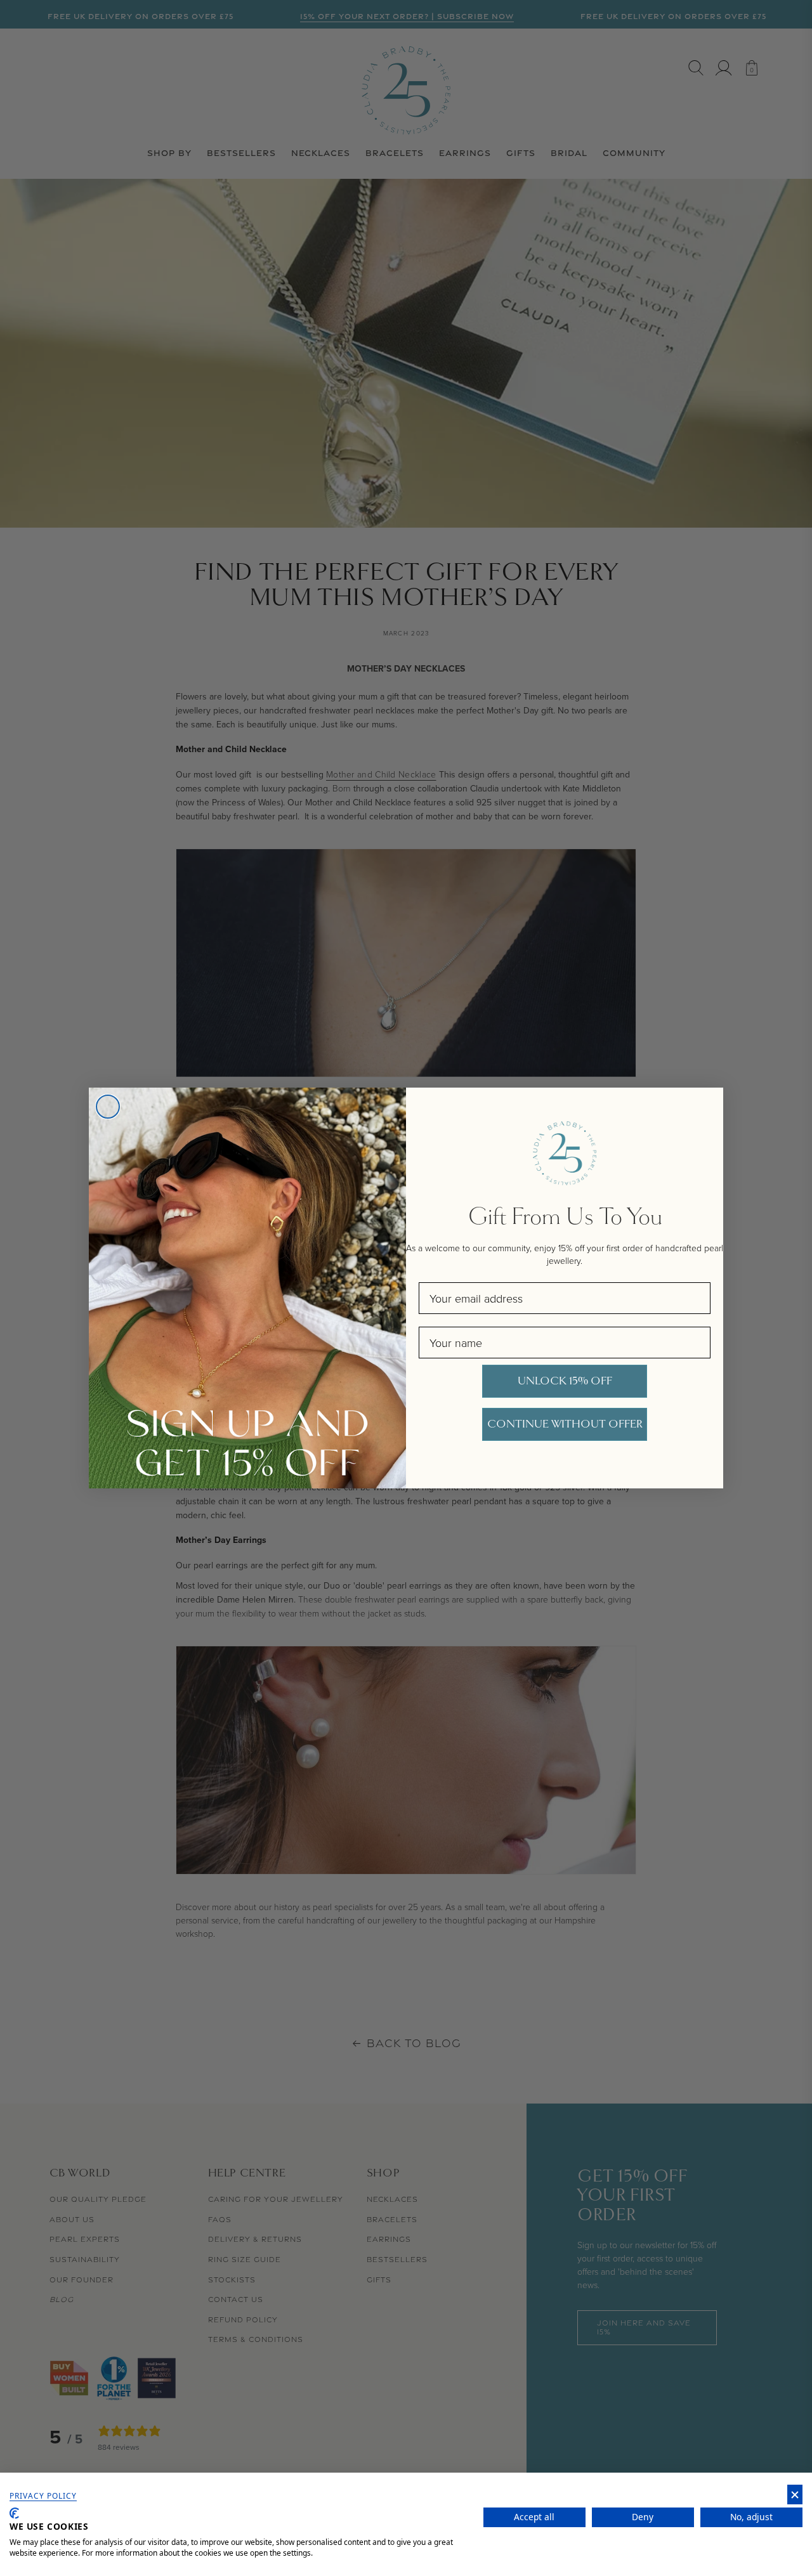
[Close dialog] (108, 1107)
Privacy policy (43, 2496)
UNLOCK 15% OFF (565, 1381)
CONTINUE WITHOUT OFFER (565, 1424)
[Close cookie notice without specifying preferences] (795, 2495)
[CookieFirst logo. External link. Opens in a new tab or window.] (14, 2513)
